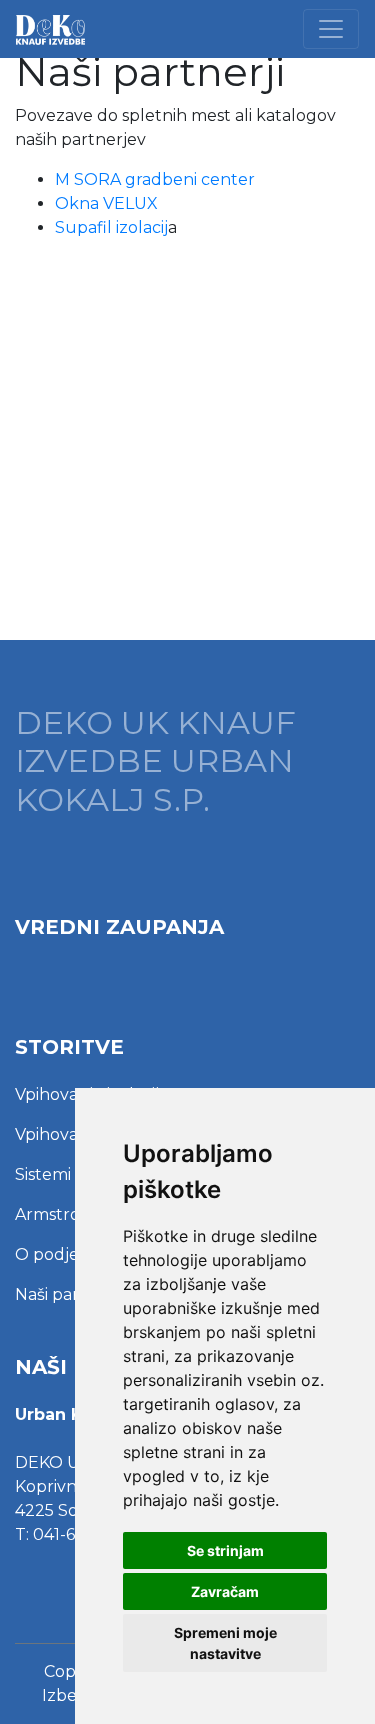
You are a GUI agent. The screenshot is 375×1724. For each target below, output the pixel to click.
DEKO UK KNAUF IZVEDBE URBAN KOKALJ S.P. (155, 761)
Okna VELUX (106, 203)
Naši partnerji (68, 1294)
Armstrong (58, 1214)
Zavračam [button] (225, 1591)
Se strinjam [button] (225, 1550)
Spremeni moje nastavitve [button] (225, 1643)
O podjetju (58, 1254)
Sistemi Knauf (69, 1174)
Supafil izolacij (111, 227)
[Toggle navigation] (331, 29)
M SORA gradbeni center (157, 179)
